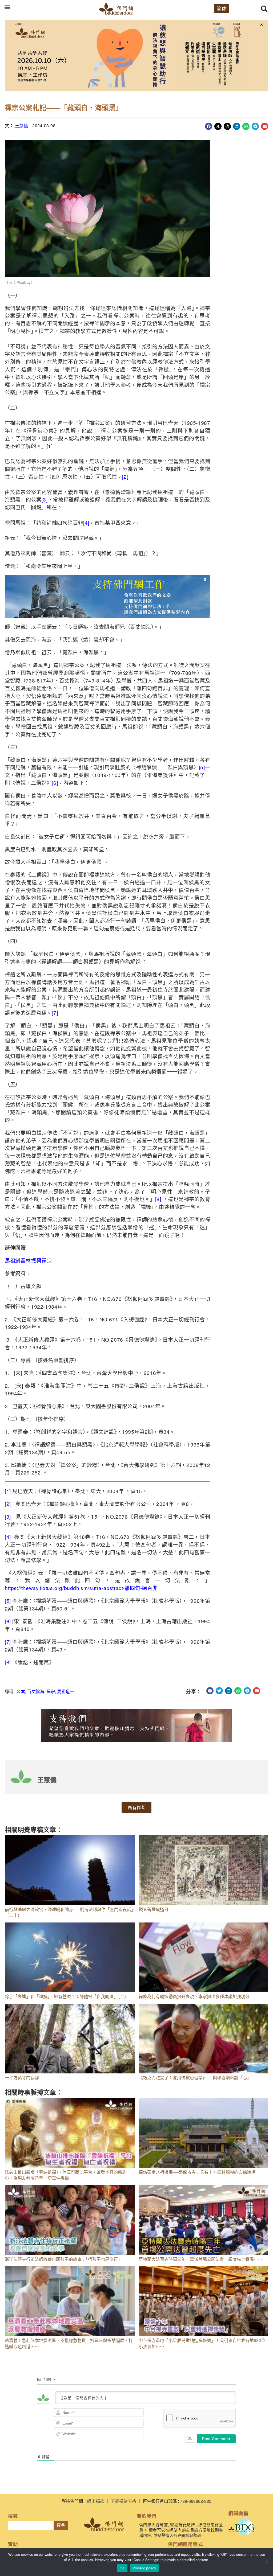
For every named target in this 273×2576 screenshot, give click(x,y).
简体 (222, 8)
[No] (266, 2562)
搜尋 (61, 2525)
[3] (45, 499)
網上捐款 (96, 2501)
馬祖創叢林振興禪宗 (28, 1260)
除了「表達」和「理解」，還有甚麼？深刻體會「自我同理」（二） (67, 1996)
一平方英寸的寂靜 (22, 2078)
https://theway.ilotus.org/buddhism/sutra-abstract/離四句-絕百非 (81, 1588)
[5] (202, 767)
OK (122, 2568)
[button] (7, 7)
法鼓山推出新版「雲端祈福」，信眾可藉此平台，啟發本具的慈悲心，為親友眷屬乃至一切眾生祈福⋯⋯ (66, 2175)
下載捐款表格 (123, 2501)
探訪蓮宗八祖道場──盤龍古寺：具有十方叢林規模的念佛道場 (197, 2172)
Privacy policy (144, 2568)
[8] (158, 1199)
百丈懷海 (36, 1691)
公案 (21, 1691)
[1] (50, 446)
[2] (125, 476)
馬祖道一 (66, 1691)
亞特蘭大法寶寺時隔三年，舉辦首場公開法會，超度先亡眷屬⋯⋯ (200, 2259)
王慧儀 (22, 126)
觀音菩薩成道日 (154, 1909)
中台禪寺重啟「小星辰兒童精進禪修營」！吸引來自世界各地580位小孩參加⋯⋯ (202, 2343)
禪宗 (51, 1691)
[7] (55, 1012)
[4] (86, 522)
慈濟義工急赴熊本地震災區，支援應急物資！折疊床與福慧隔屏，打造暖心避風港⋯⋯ (69, 2343)
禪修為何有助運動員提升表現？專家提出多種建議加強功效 (194, 1996)
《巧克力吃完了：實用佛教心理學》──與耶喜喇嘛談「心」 (195, 2078)
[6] (55, 782)
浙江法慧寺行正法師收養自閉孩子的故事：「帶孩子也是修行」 (63, 2259)
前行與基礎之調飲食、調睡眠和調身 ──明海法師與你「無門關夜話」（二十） (69, 1912)
